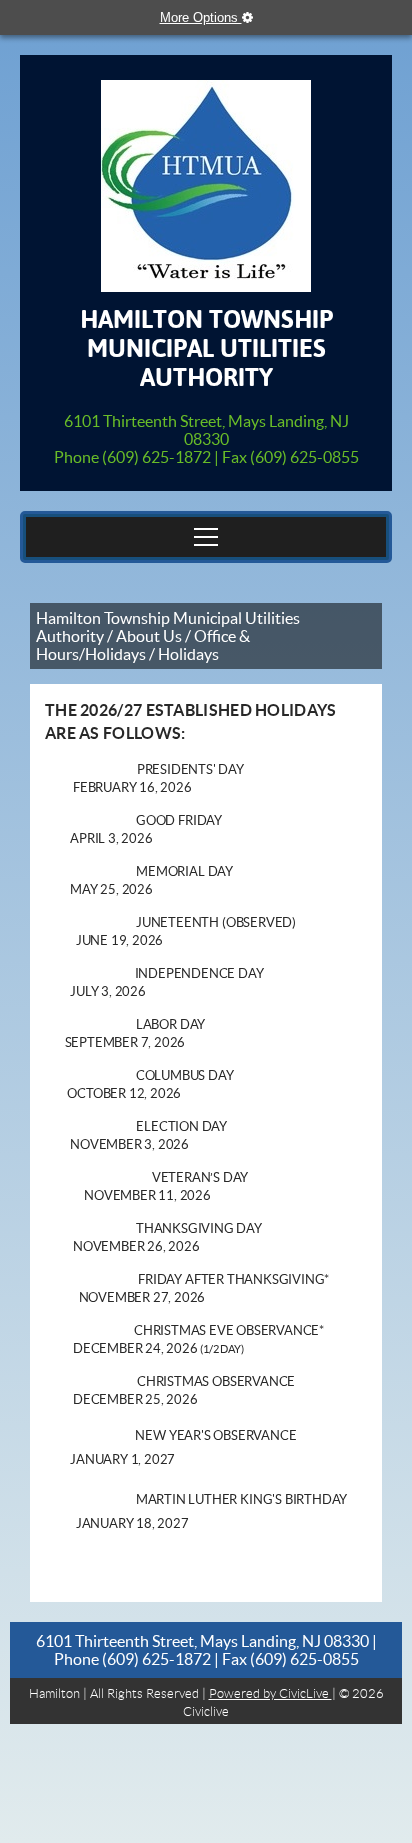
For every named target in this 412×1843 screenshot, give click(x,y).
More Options (201, 17)
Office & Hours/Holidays (143, 645)
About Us (149, 636)
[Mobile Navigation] (206, 537)
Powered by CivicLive (270, 1693)
